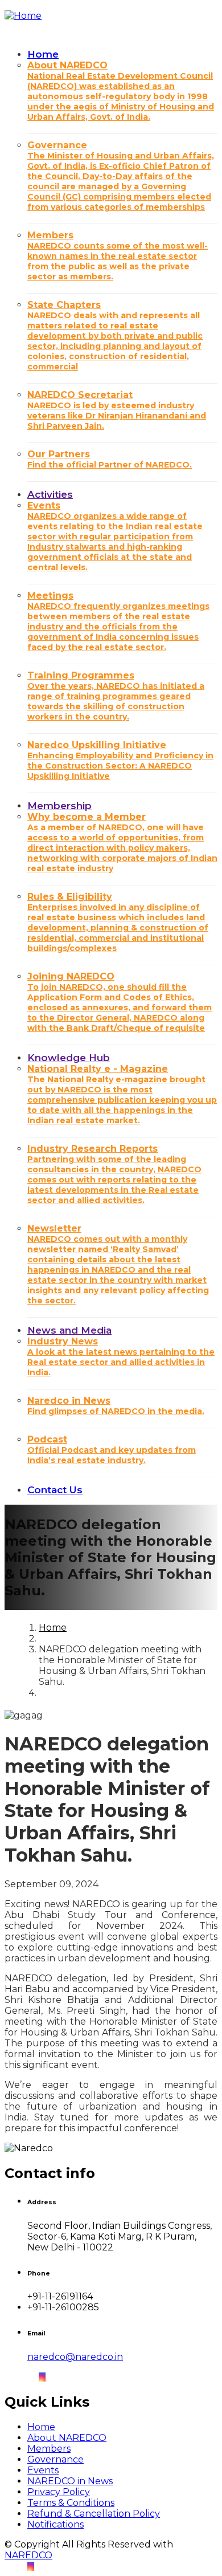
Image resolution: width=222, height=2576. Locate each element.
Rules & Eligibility (118, 922)
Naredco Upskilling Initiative (120, 760)
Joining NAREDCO (120, 1002)
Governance (121, 176)
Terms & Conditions (71, 2503)
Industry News (121, 1357)
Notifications (55, 2524)
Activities (50, 494)
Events (115, 536)
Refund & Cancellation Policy (94, 2514)
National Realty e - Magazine (122, 1094)
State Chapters (115, 336)
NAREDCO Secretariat (117, 410)
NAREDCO (28, 2555)
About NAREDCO (121, 91)
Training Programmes (116, 696)
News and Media (69, 1330)
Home (43, 54)
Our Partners (110, 459)
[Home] (23, 14)
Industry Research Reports (114, 1174)
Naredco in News (116, 1406)
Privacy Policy (59, 2492)
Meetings (118, 621)
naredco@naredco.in (75, 2357)
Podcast (112, 1450)
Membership (59, 806)
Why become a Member (122, 842)
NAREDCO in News (70, 2481)
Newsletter (118, 1264)
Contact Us (55, 1490)
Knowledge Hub (69, 1058)
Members (118, 256)
